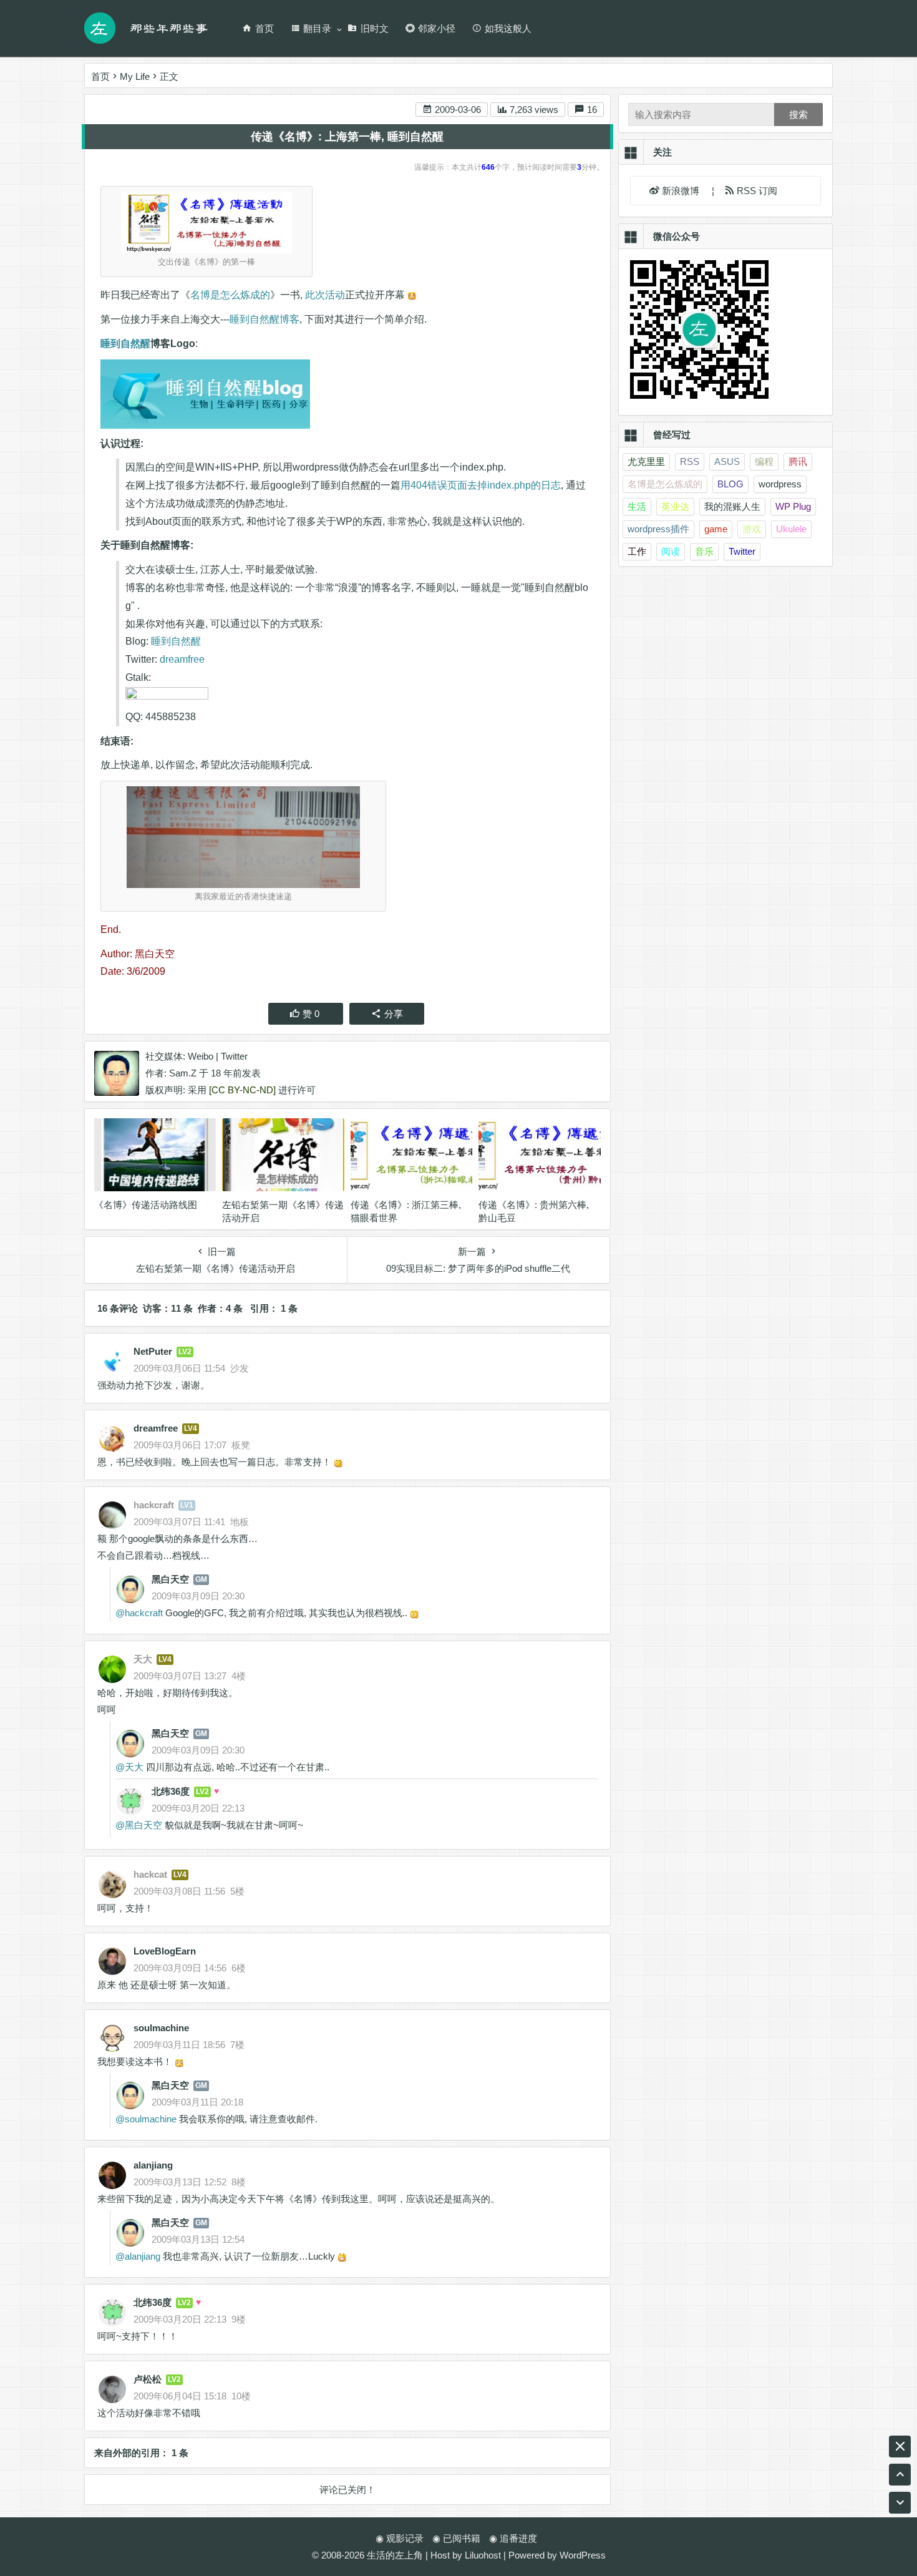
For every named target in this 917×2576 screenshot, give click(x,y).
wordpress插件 (658, 529)
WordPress (583, 2555)
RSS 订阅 (756, 191)
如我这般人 (508, 28)
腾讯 (798, 461)
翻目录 (317, 28)
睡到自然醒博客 (264, 319)
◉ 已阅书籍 (456, 2538)
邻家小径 (437, 28)
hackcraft (144, 1613)
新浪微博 (682, 191)
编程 (764, 461)
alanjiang (153, 2165)
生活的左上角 (395, 2555)
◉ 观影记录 (400, 2538)
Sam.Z (183, 1073)
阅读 (671, 551)
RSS (690, 461)
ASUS (727, 461)
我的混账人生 (732, 506)
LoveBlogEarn (165, 1951)
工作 (637, 551)
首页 (264, 28)
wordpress (780, 484)
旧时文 (375, 28)
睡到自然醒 (125, 344)
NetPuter (153, 1351)
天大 (134, 1767)
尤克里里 (646, 461)
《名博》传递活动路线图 (146, 1205)
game (716, 529)
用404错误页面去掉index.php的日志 (481, 485)
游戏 (752, 529)
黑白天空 (170, 1579)
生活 (637, 506)
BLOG (730, 484)
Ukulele (791, 529)
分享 (394, 1014)
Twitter (234, 1056)
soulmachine (161, 2028)
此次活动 (325, 295)
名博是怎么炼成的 (230, 295)
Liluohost (483, 2555)
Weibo (201, 1056)
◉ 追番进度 (513, 2538)
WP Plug (793, 506)
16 (591, 110)
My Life (135, 76)
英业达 (675, 506)
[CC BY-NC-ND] (242, 1090)
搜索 (798, 115)
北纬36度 (171, 1791)
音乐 (704, 551)
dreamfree (182, 659)
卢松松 (148, 2379)
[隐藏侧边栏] (900, 2447)
